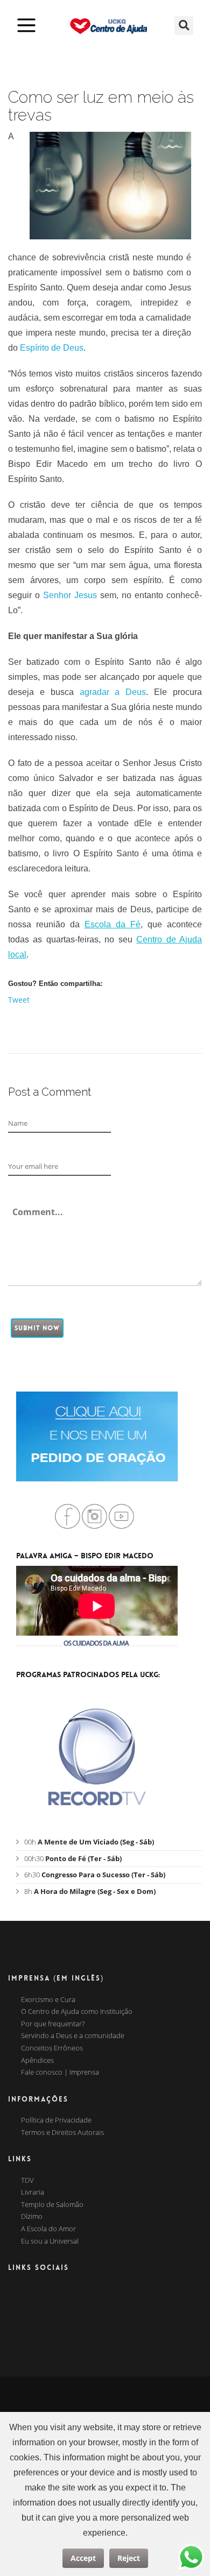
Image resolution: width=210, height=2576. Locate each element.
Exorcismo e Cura (48, 2000)
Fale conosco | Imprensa (60, 2073)
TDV (27, 2181)
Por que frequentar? (53, 2024)
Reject (129, 2558)
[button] (184, 26)
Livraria (33, 2192)
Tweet (19, 1000)
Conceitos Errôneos (52, 2048)
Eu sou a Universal (50, 2241)
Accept (83, 2558)
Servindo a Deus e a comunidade (73, 2036)
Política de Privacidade (56, 2120)
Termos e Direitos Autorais (62, 2133)
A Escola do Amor (48, 2229)
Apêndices (37, 2061)
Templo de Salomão (52, 2205)
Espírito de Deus (52, 348)
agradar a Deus (113, 692)
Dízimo (32, 2217)
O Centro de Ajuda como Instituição (77, 2012)
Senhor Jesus (70, 595)
